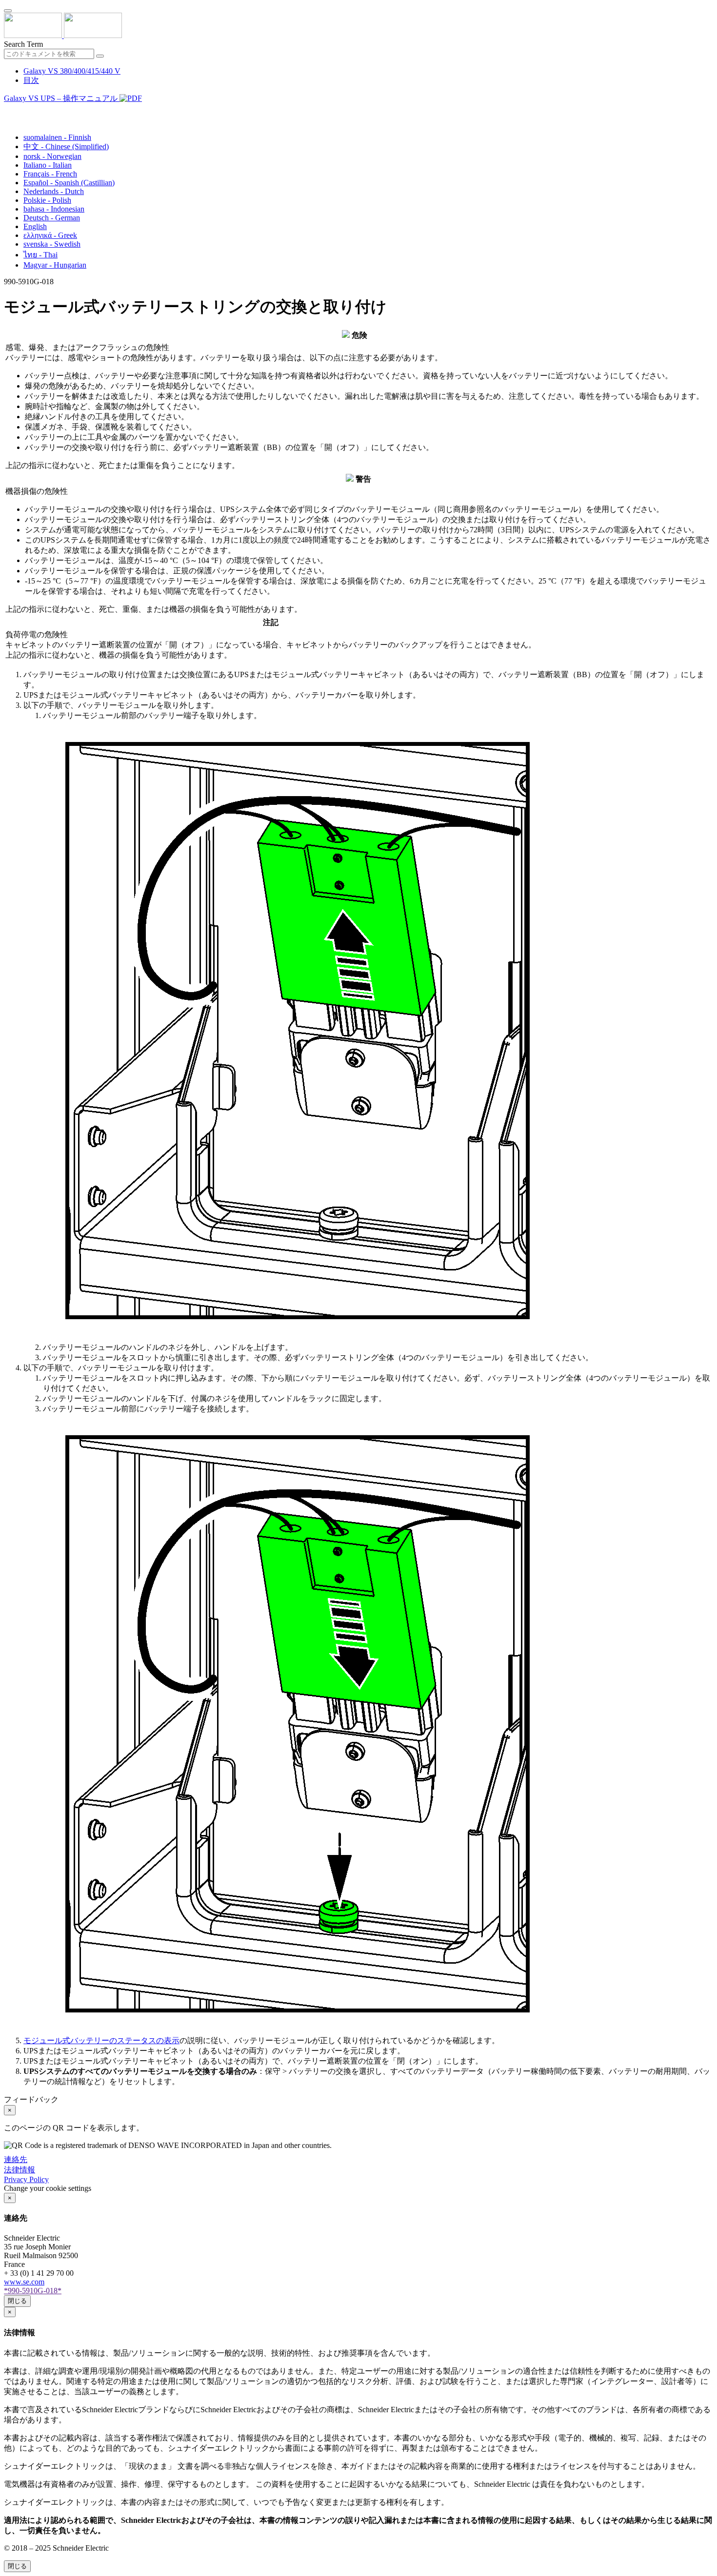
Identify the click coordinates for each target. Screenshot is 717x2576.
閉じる (17, 2301)
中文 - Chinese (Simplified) (66, 146)
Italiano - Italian (48, 165)
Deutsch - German (52, 218)
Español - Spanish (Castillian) (69, 183)
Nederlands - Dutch (54, 191)
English (35, 226)
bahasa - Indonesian (54, 209)
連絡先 (16, 2159)
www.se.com (24, 2282)
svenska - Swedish (52, 244)
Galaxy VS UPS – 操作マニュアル (62, 98)
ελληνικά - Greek (50, 235)
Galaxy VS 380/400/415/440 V (72, 71)
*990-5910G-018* (33, 2291)
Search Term (23, 44)
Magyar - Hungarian (55, 265)
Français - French (50, 174)
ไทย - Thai (40, 255)
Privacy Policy (26, 2179)
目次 (31, 80)
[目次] (8, 110)
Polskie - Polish (47, 200)
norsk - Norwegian (52, 156)
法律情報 (20, 2170)
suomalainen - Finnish (57, 137)
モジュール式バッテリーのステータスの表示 (101, 2040)
